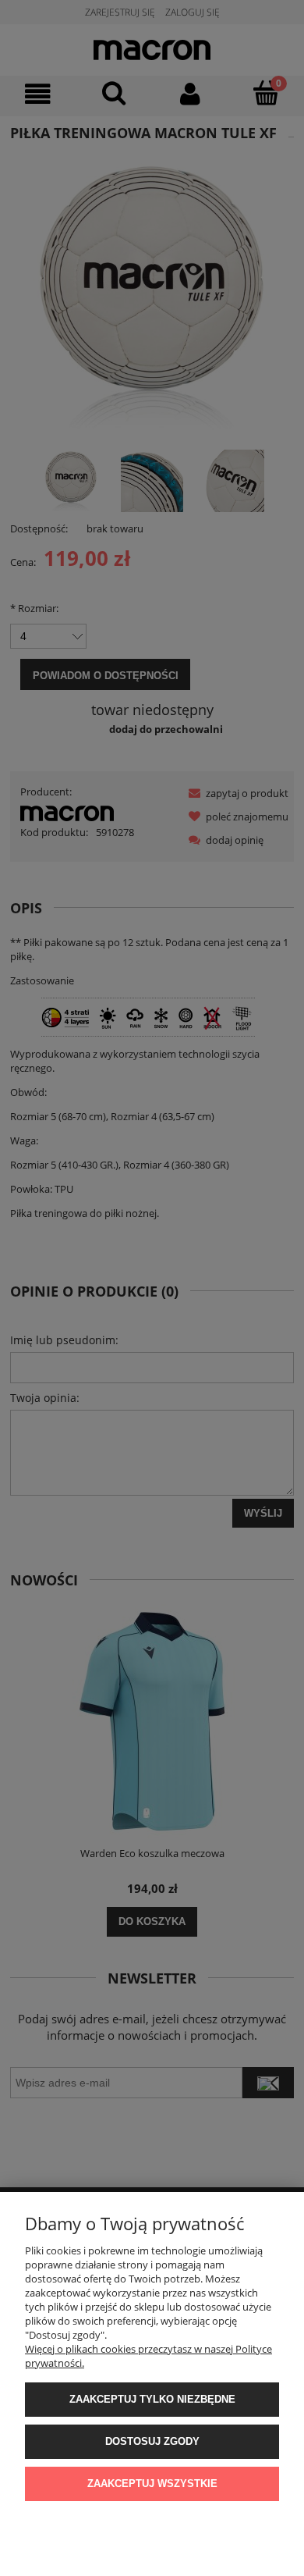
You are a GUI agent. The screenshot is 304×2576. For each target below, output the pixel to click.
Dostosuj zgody (152, 2441)
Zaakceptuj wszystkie (152, 2483)
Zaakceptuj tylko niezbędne (152, 2399)
